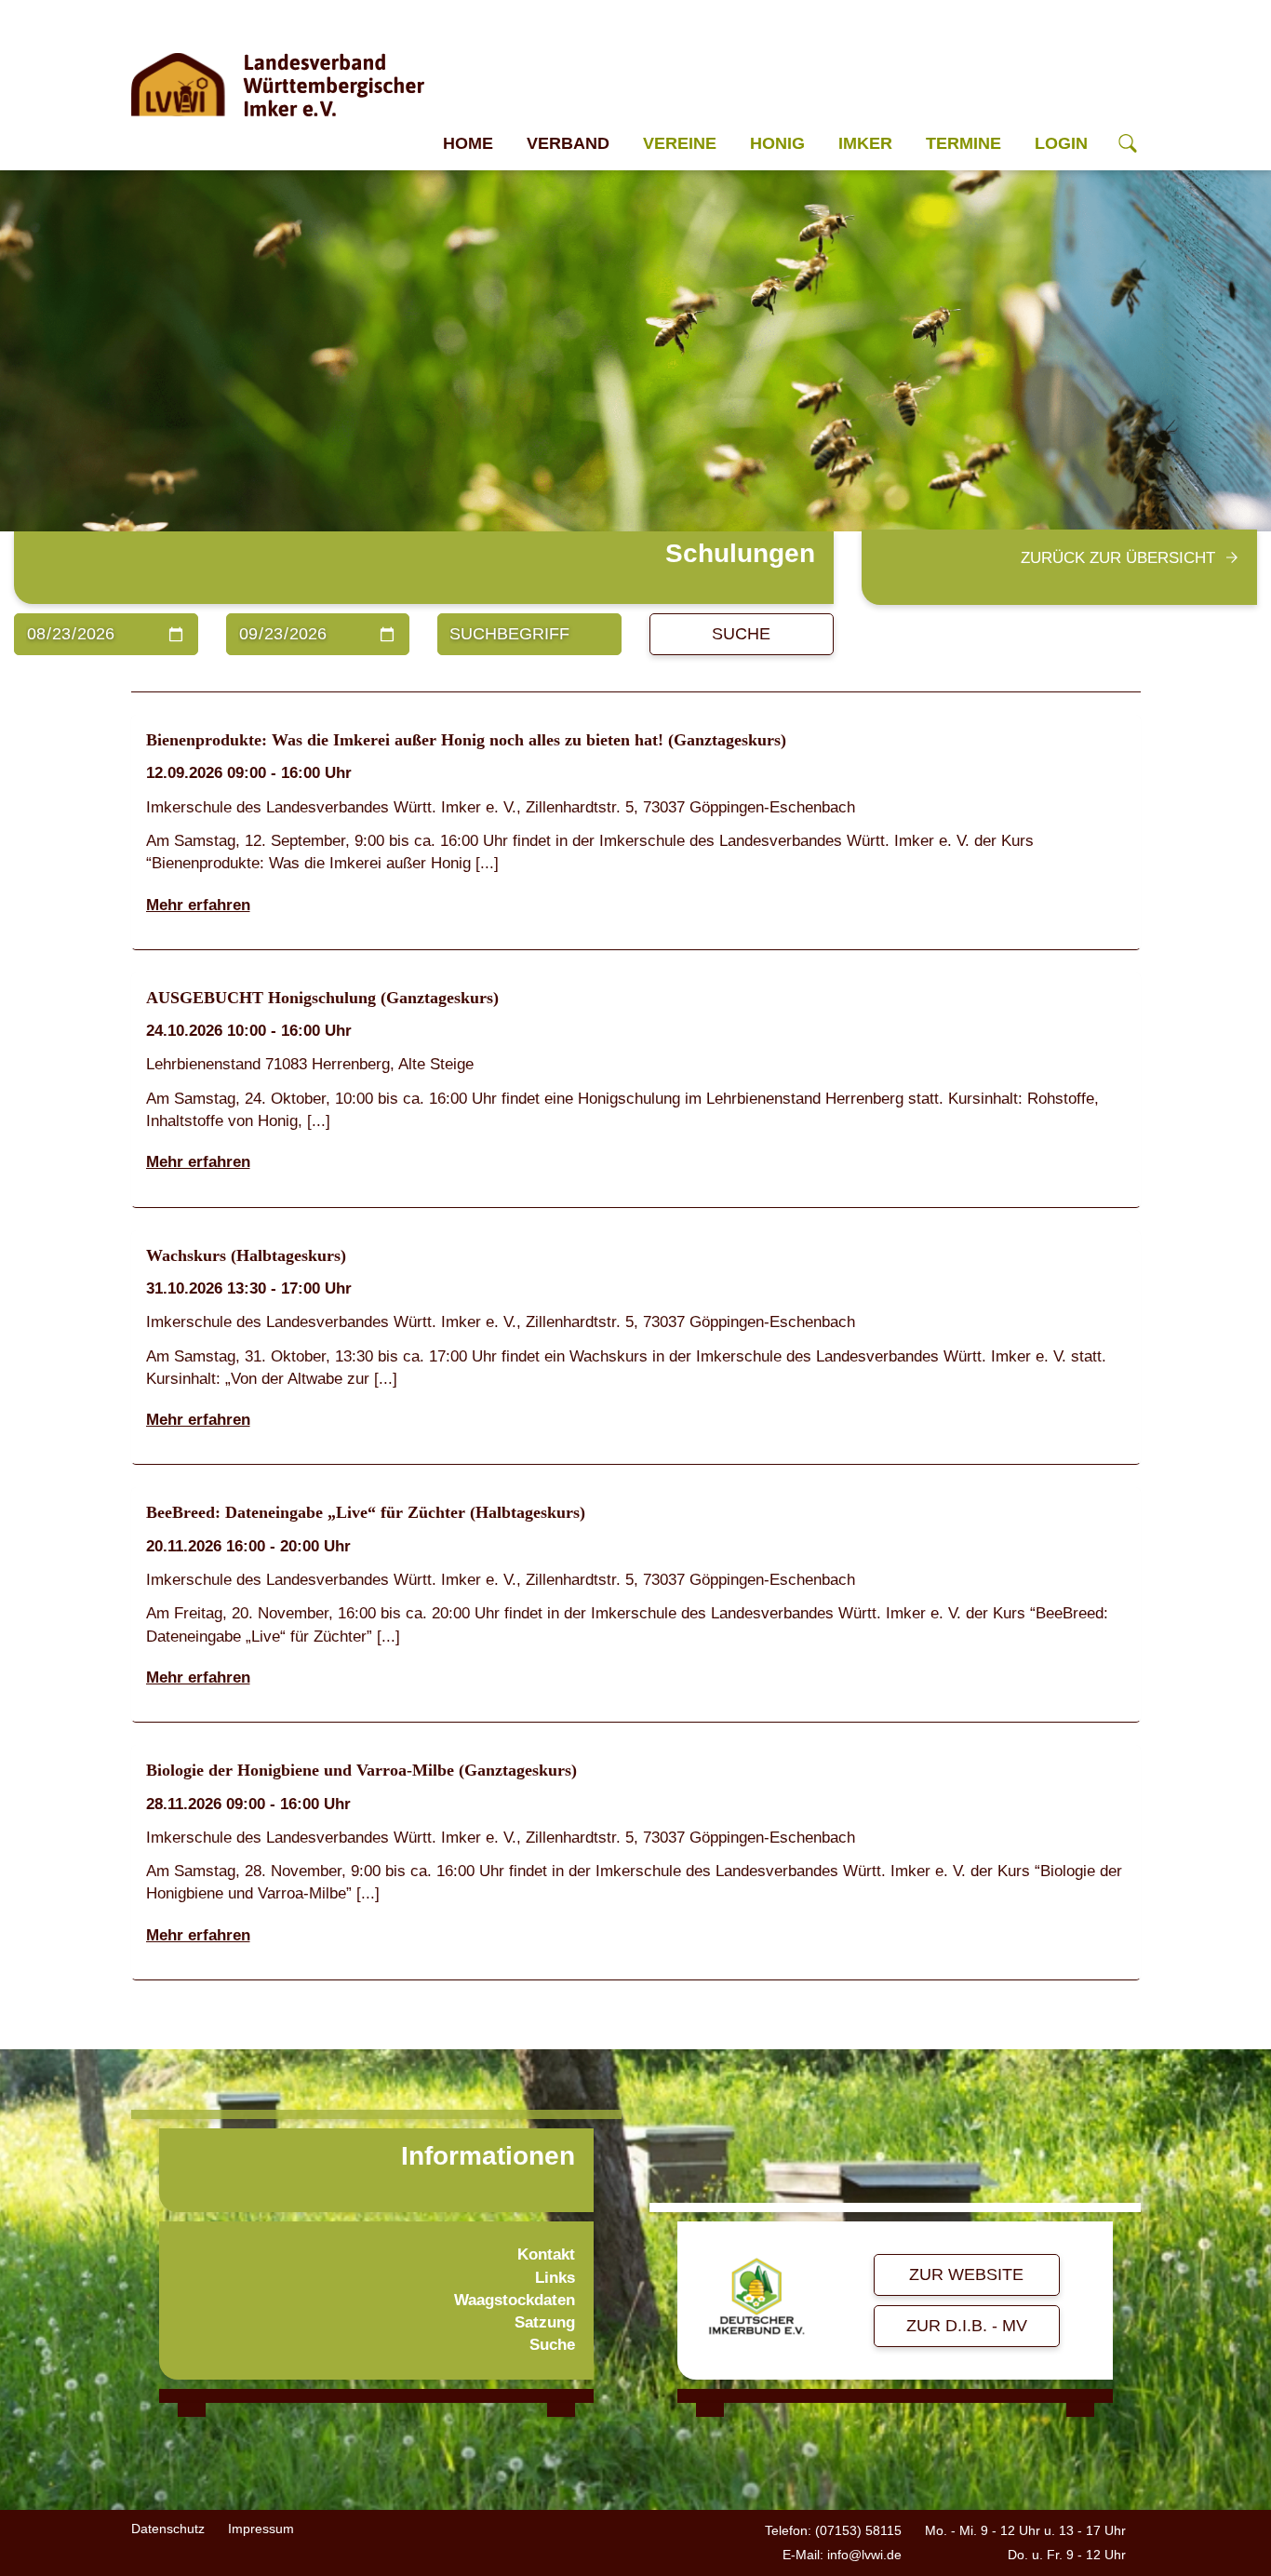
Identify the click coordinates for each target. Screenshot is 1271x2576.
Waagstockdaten (515, 2300)
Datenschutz (168, 2529)
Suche (741, 634)
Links (555, 2278)
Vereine (680, 143)
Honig (777, 143)
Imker (865, 143)
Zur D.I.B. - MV (967, 2326)
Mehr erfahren (198, 905)
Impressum (261, 2529)
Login (1061, 143)
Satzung (545, 2322)
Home (468, 143)
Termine (963, 143)
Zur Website (966, 2274)
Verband (568, 143)
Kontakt (546, 2254)
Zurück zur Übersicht (1118, 558)
